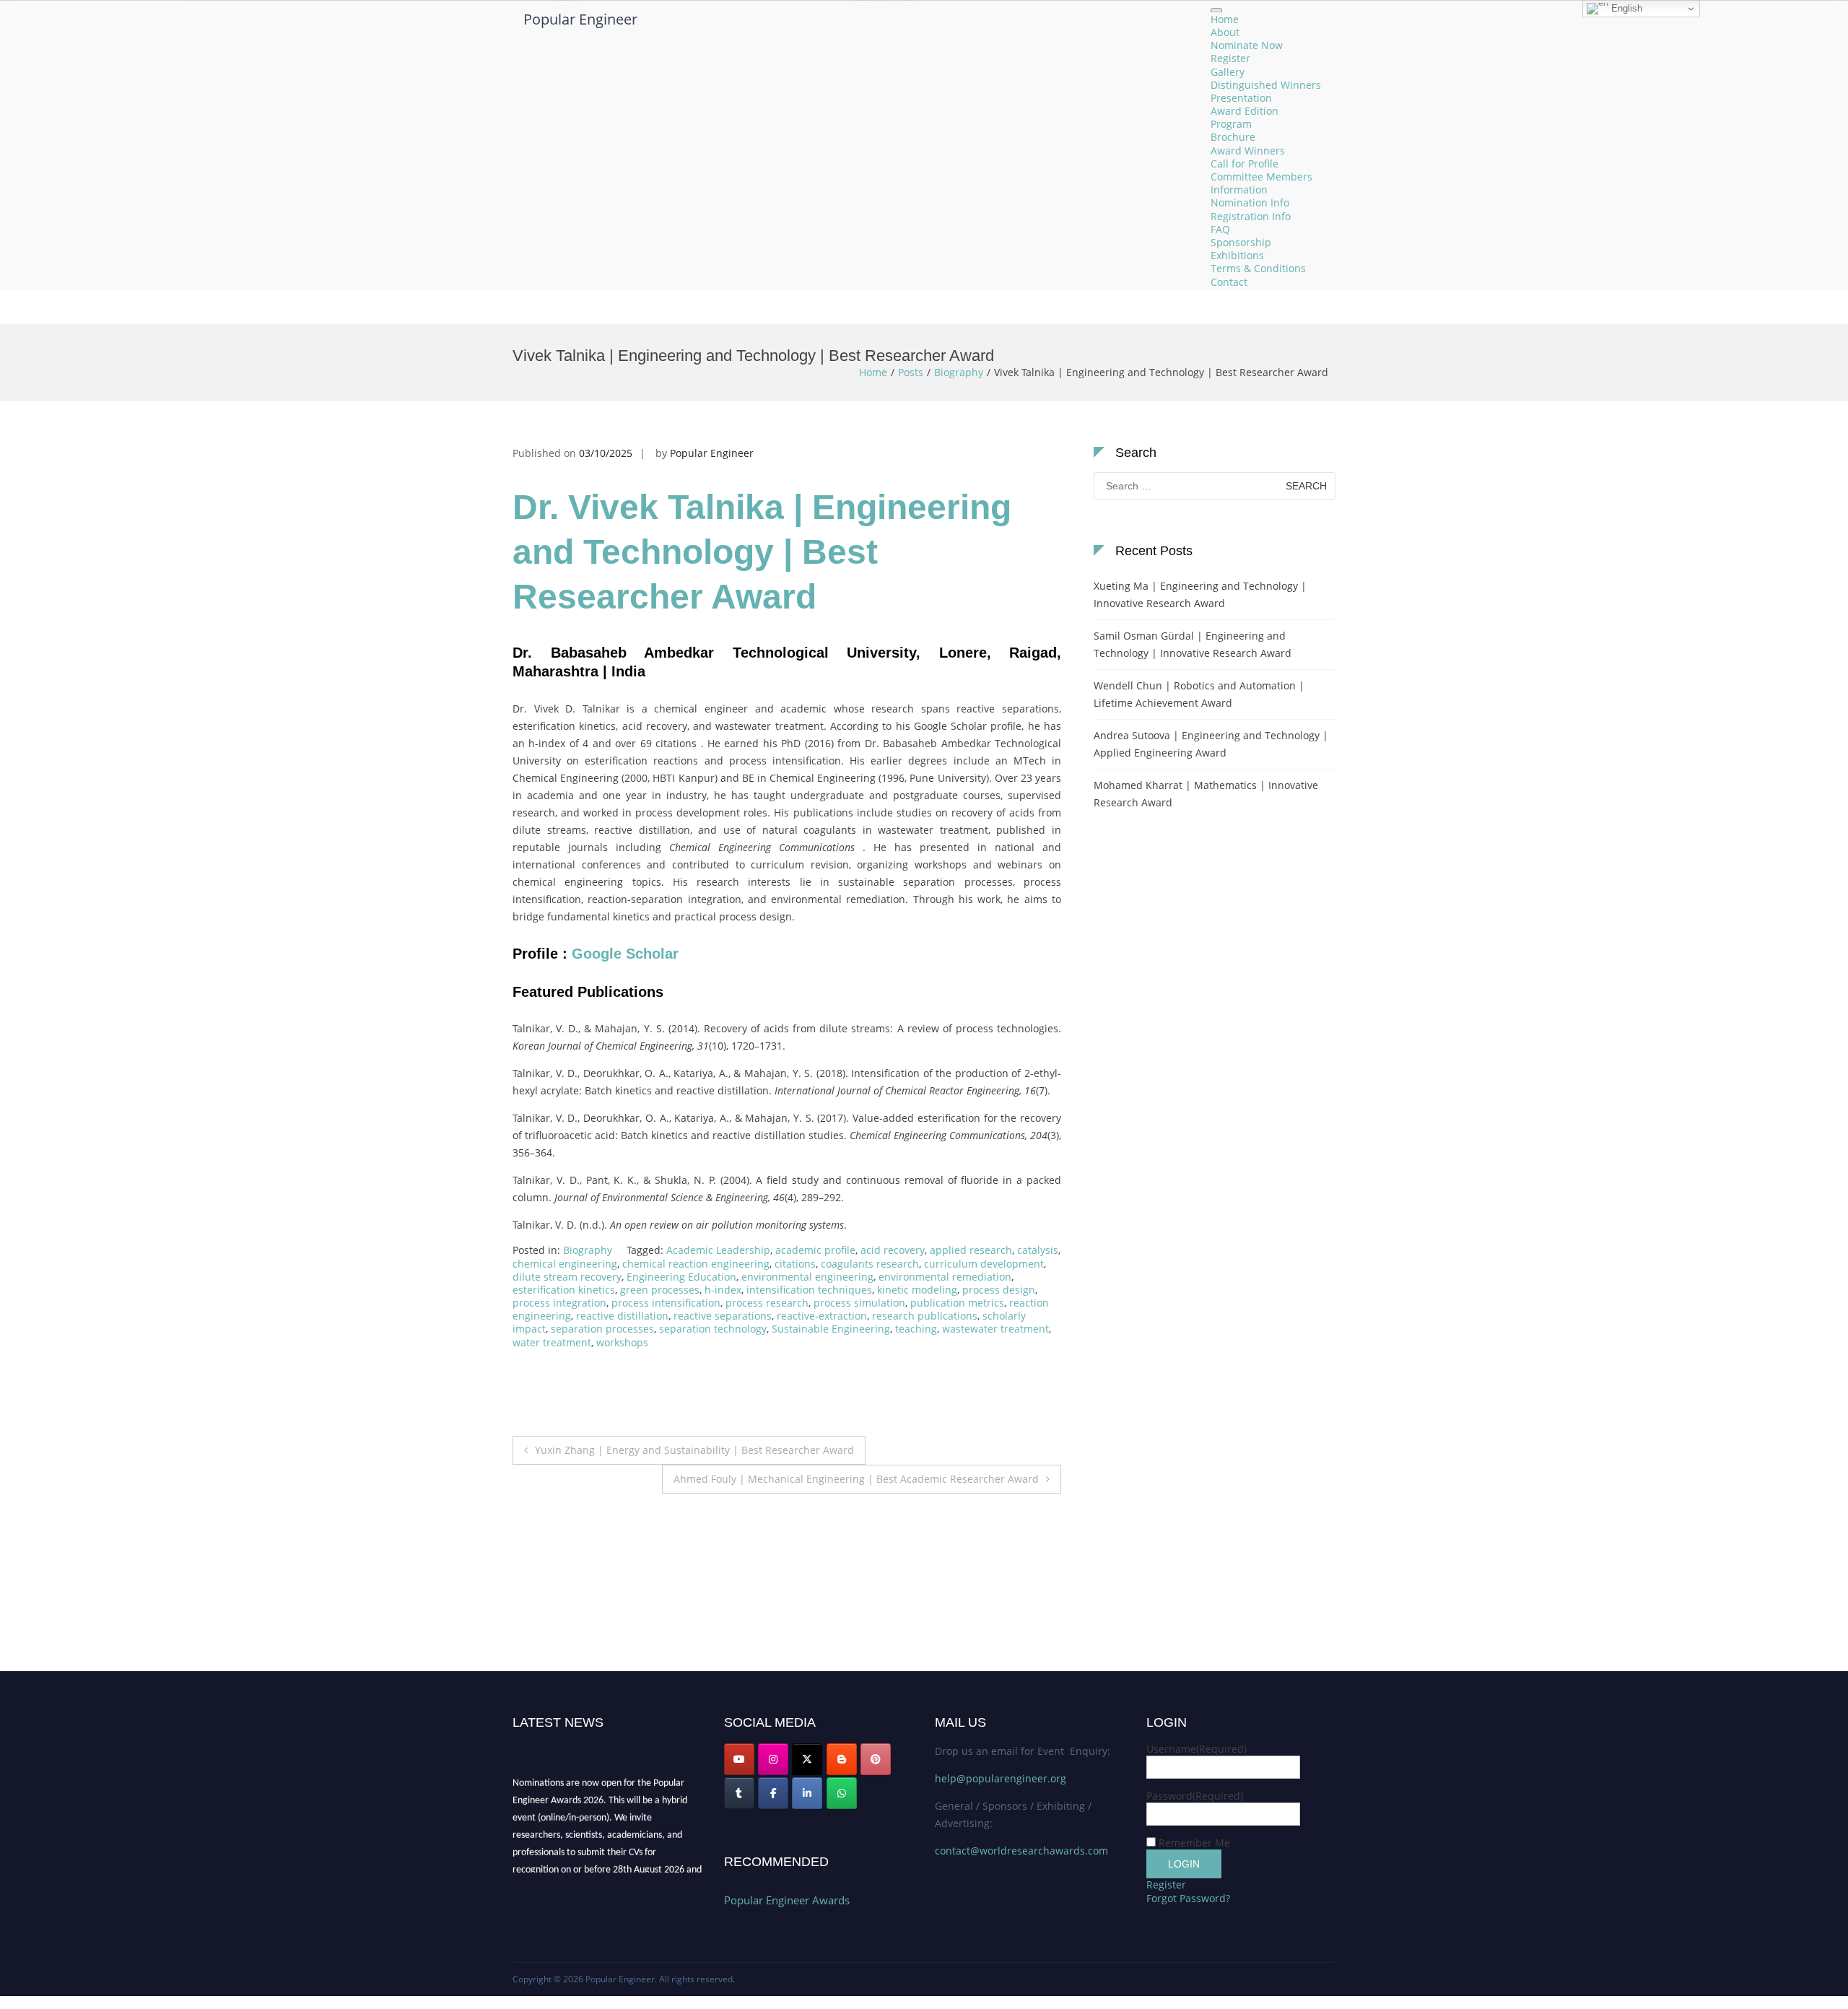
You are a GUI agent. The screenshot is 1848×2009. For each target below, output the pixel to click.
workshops (622, 1342)
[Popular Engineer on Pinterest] (876, 1759)
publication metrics (957, 1303)
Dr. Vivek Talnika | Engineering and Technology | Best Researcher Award (762, 552)
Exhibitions (1237, 256)
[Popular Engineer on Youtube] (739, 1759)
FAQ (1220, 229)
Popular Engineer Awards (787, 1900)
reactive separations (723, 1316)
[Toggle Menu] (1216, 10)
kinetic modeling (917, 1290)
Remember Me (1194, 1843)
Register (1230, 59)
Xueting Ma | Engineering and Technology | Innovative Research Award (1200, 594)
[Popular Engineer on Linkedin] (807, 1793)
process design (999, 1290)
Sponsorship (1241, 242)
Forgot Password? (1188, 1898)
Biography (959, 372)
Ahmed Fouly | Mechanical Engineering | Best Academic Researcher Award (856, 1479)
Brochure (1233, 138)
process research (767, 1303)
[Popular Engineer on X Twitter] (807, 1759)
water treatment (552, 1342)
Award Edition (1245, 111)
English (1625, 8)
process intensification (666, 1303)
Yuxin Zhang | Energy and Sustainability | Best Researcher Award (694, 1450)
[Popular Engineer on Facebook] (773, 1793)
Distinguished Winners (1266, 85)
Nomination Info (1250, 203)
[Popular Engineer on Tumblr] (739, 1793)
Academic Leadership (718, 1250)
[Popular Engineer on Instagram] (773, 1759)
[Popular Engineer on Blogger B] (842, 1759)
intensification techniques (809, 1290)
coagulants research (870, 1264)
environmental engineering (807, 1277)
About (1225, 32)
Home (1225, 19)
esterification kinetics (564, 1290)
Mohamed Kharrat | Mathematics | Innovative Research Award (1206, 794)
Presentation (1241, 98)
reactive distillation (622, 1316)
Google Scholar (627, 954)
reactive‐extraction (822, 1316)
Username (1197, 1749)
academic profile (815, 1250)
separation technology (713, 1329)
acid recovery (893, 1250)
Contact (1229, 282)
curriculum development (984, 1264)
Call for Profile (1245, 164)
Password (1195, 1796)
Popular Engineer (580, 19)
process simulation (859, 1303)
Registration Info (1251, 216)
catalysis (1038, 1250)
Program (1231, 125)
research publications (925, 1316)
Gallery (1228, 72)
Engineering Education (681, 1277)
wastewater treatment (995, 1329)
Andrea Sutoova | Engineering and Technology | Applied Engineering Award (1211, 744)
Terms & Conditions (1258, 269)
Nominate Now (1247, 46)
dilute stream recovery (567, 1277)
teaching (916, 1329)
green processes (660, 1290)
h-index (723, 1290)
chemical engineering (565, 1264)
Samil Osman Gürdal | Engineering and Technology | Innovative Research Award (1193, 644)
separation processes (602, 1329)
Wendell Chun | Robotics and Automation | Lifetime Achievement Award (1199, 694)
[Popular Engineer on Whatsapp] (842, 1793)
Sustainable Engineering (831, 1329)
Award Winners (1248, 151)
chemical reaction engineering (696, 1264)
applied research (971, 1250)
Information (1239, 190)
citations (795, 1264)
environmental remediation (945, 1277)
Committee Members (1261, 177)
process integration (559, 1303)
